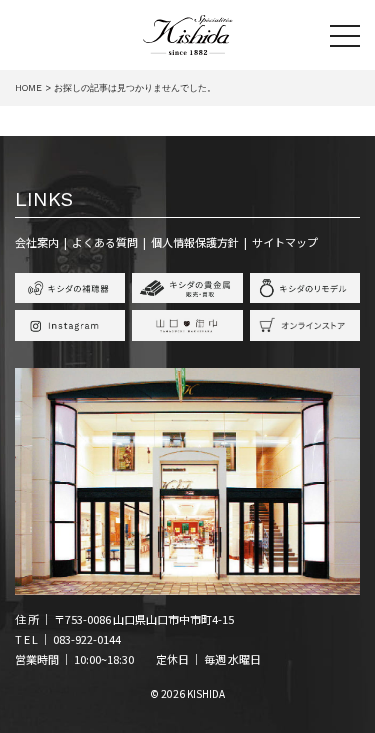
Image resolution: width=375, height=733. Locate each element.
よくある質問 (105, 242)
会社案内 (37, 242)
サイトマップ (285, 242)
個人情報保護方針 (195, 242)
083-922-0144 (87, 639)
